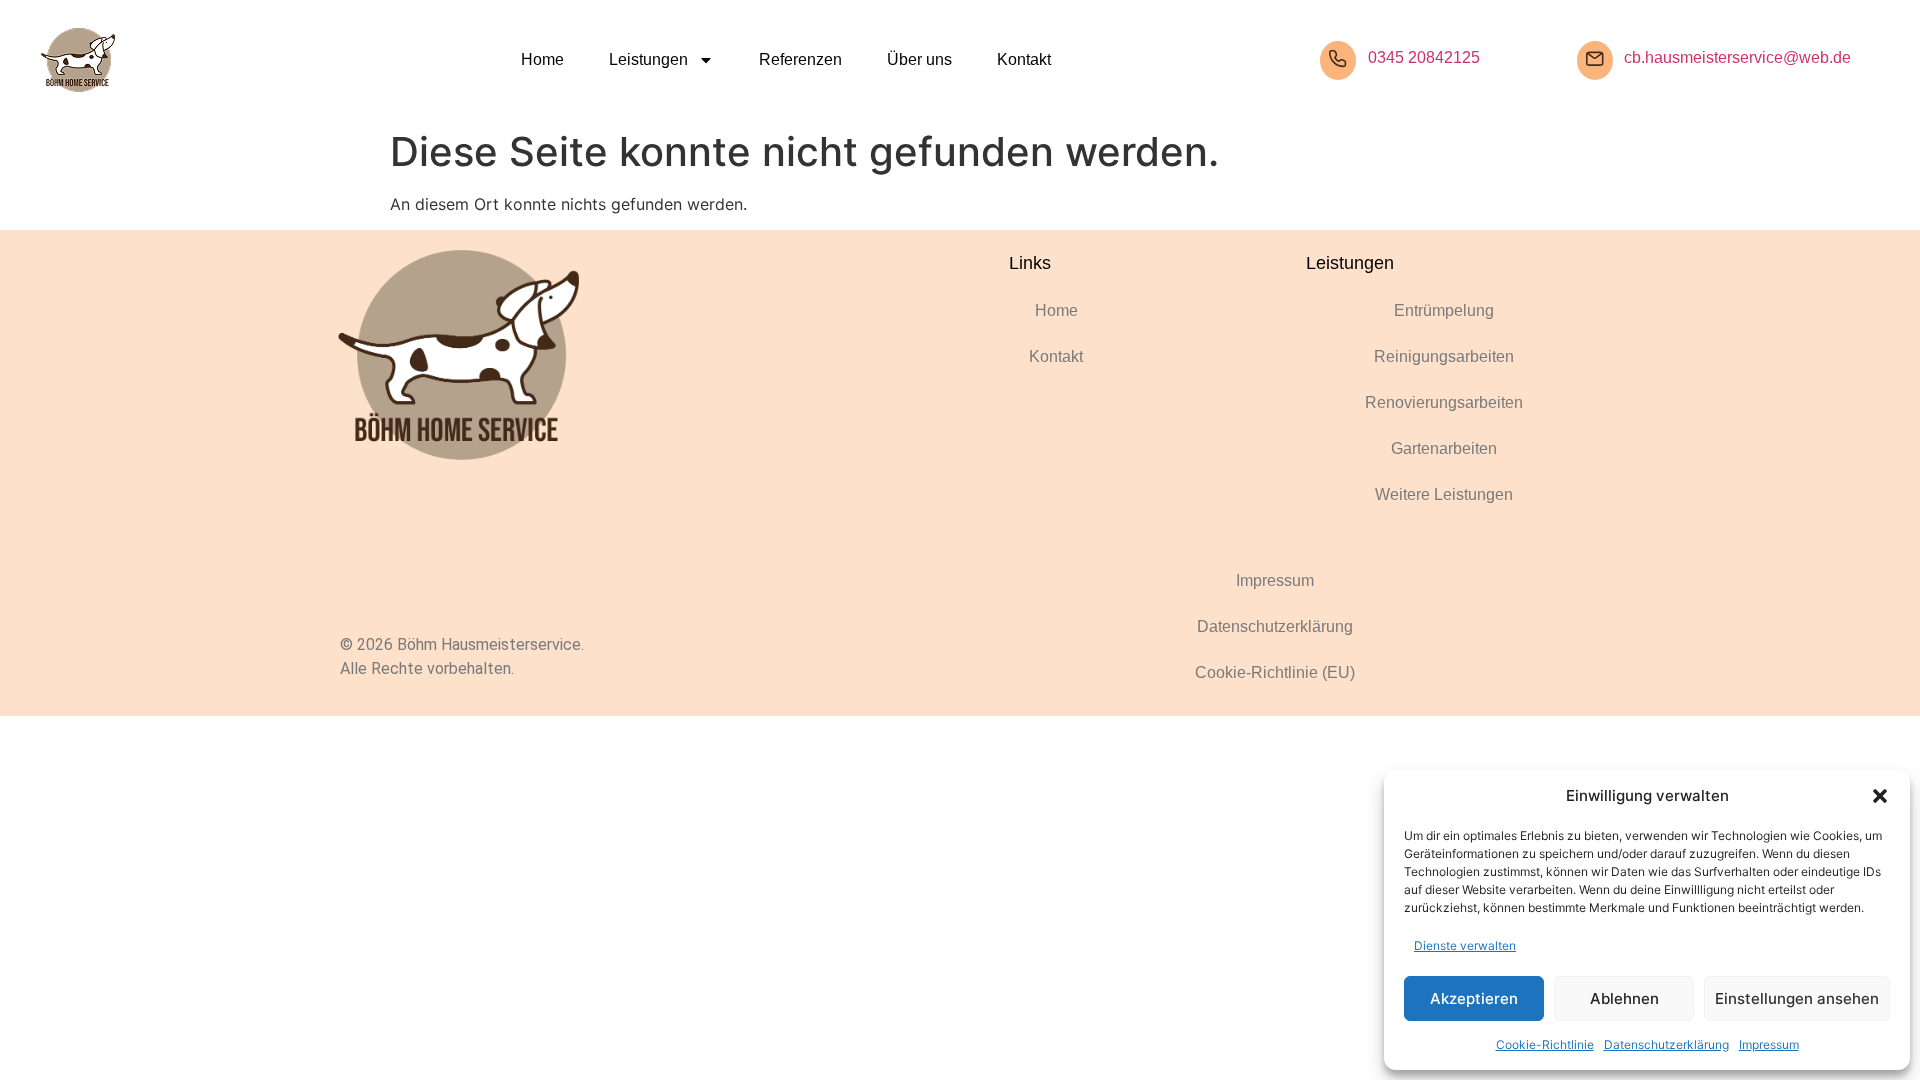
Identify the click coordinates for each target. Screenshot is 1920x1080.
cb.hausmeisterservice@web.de (1737, 57)
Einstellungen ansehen (1797, 998)
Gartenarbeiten (1444, 448)
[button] (1880, 796)
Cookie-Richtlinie (1545, 1044)
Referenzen (800, 59)
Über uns (919, 59)
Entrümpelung (1444, 310)
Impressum (1769, 1044)
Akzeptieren (1474, 998)
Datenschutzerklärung (1666, 1044)
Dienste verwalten (1465, 945)
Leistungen (648, 59)
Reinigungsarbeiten (1444, 356)
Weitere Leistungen (1444, 494)
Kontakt (1024, 59)
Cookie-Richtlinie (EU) (1275, 672)
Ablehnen (1624, 998)
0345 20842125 (1424, 57)
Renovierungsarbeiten (1444, 402)
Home (542, 59)
